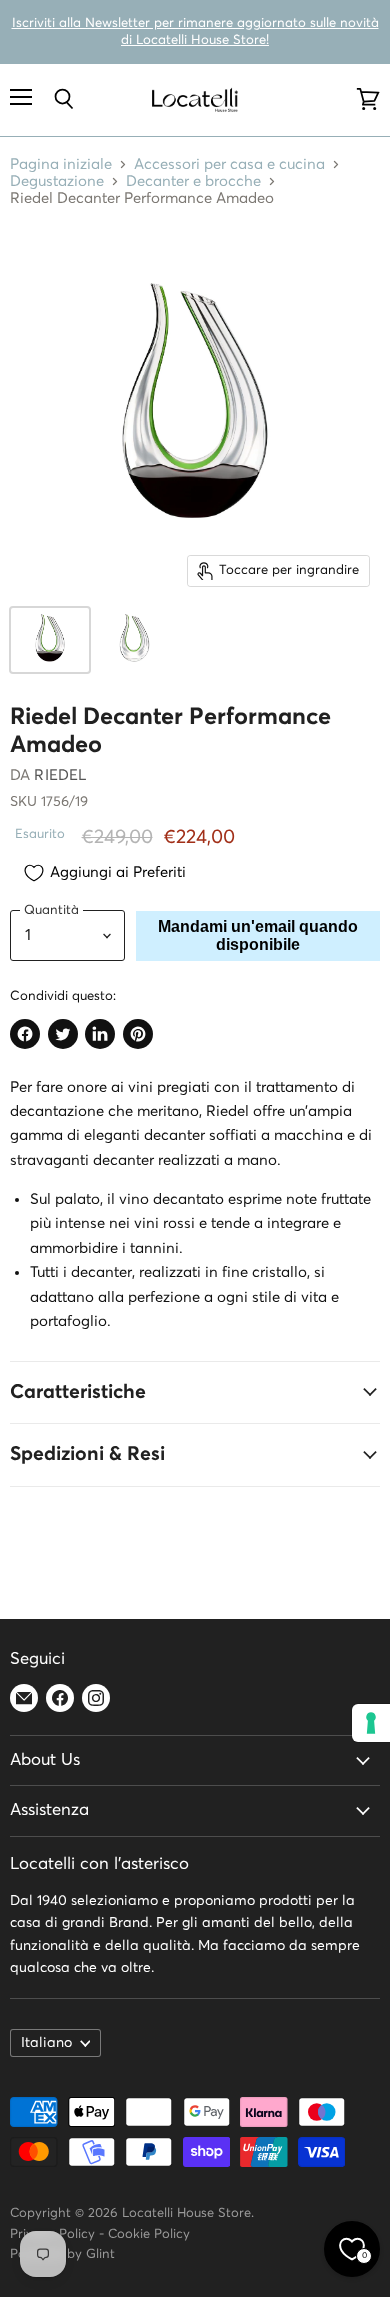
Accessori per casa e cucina (229, 164)
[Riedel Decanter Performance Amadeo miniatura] (50, 640)
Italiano (46, 2043)
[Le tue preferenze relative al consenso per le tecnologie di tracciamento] (371, 1723)
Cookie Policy (149, 2234)
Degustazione (57, 181)
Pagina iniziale (61, 164)
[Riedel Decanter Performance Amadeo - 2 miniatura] (134, 640)
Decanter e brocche (193, 181)
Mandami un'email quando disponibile (258, 935)
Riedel (60, 775)
